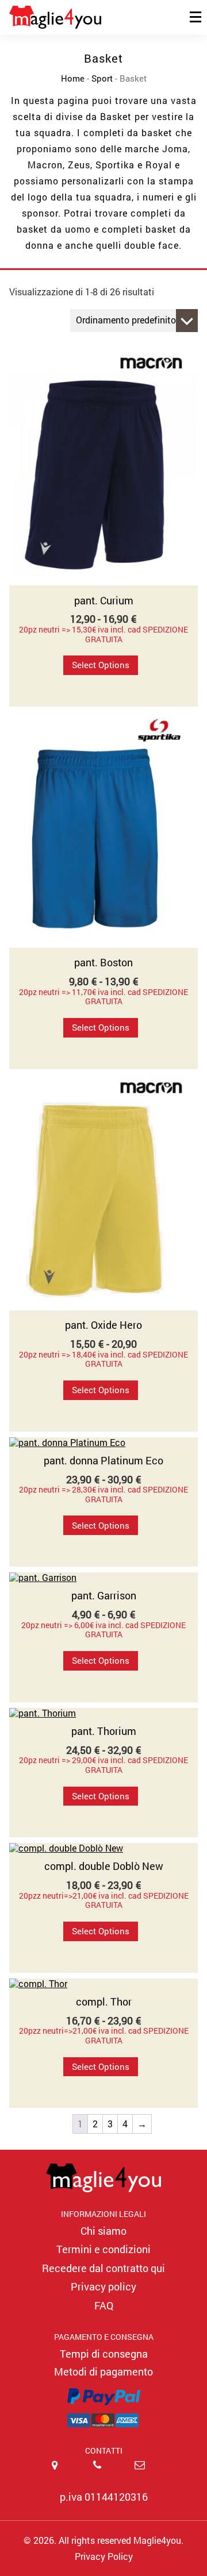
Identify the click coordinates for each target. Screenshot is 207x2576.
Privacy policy (103, 2286)
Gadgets (105, 50)
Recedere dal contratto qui (103, 2268)
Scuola (158, 50)
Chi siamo (103, 2231)
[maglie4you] (103, 2178)
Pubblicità (163, 75)
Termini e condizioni (103, 2249)
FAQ (104, 2305)
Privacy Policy (104, 2556)
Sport (43, 50)
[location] (61, 2473)
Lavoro (143, 24)
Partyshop (85, 75)
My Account (152, 101)
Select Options (101, 665)
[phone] (103, 2473)
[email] (146, 2473)
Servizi (32, 101)
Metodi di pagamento (103, 2371)
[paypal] (103, 2405)
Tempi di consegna (104, 2354)
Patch (29, 75)
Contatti (85, 101)
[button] (103, 2394)
